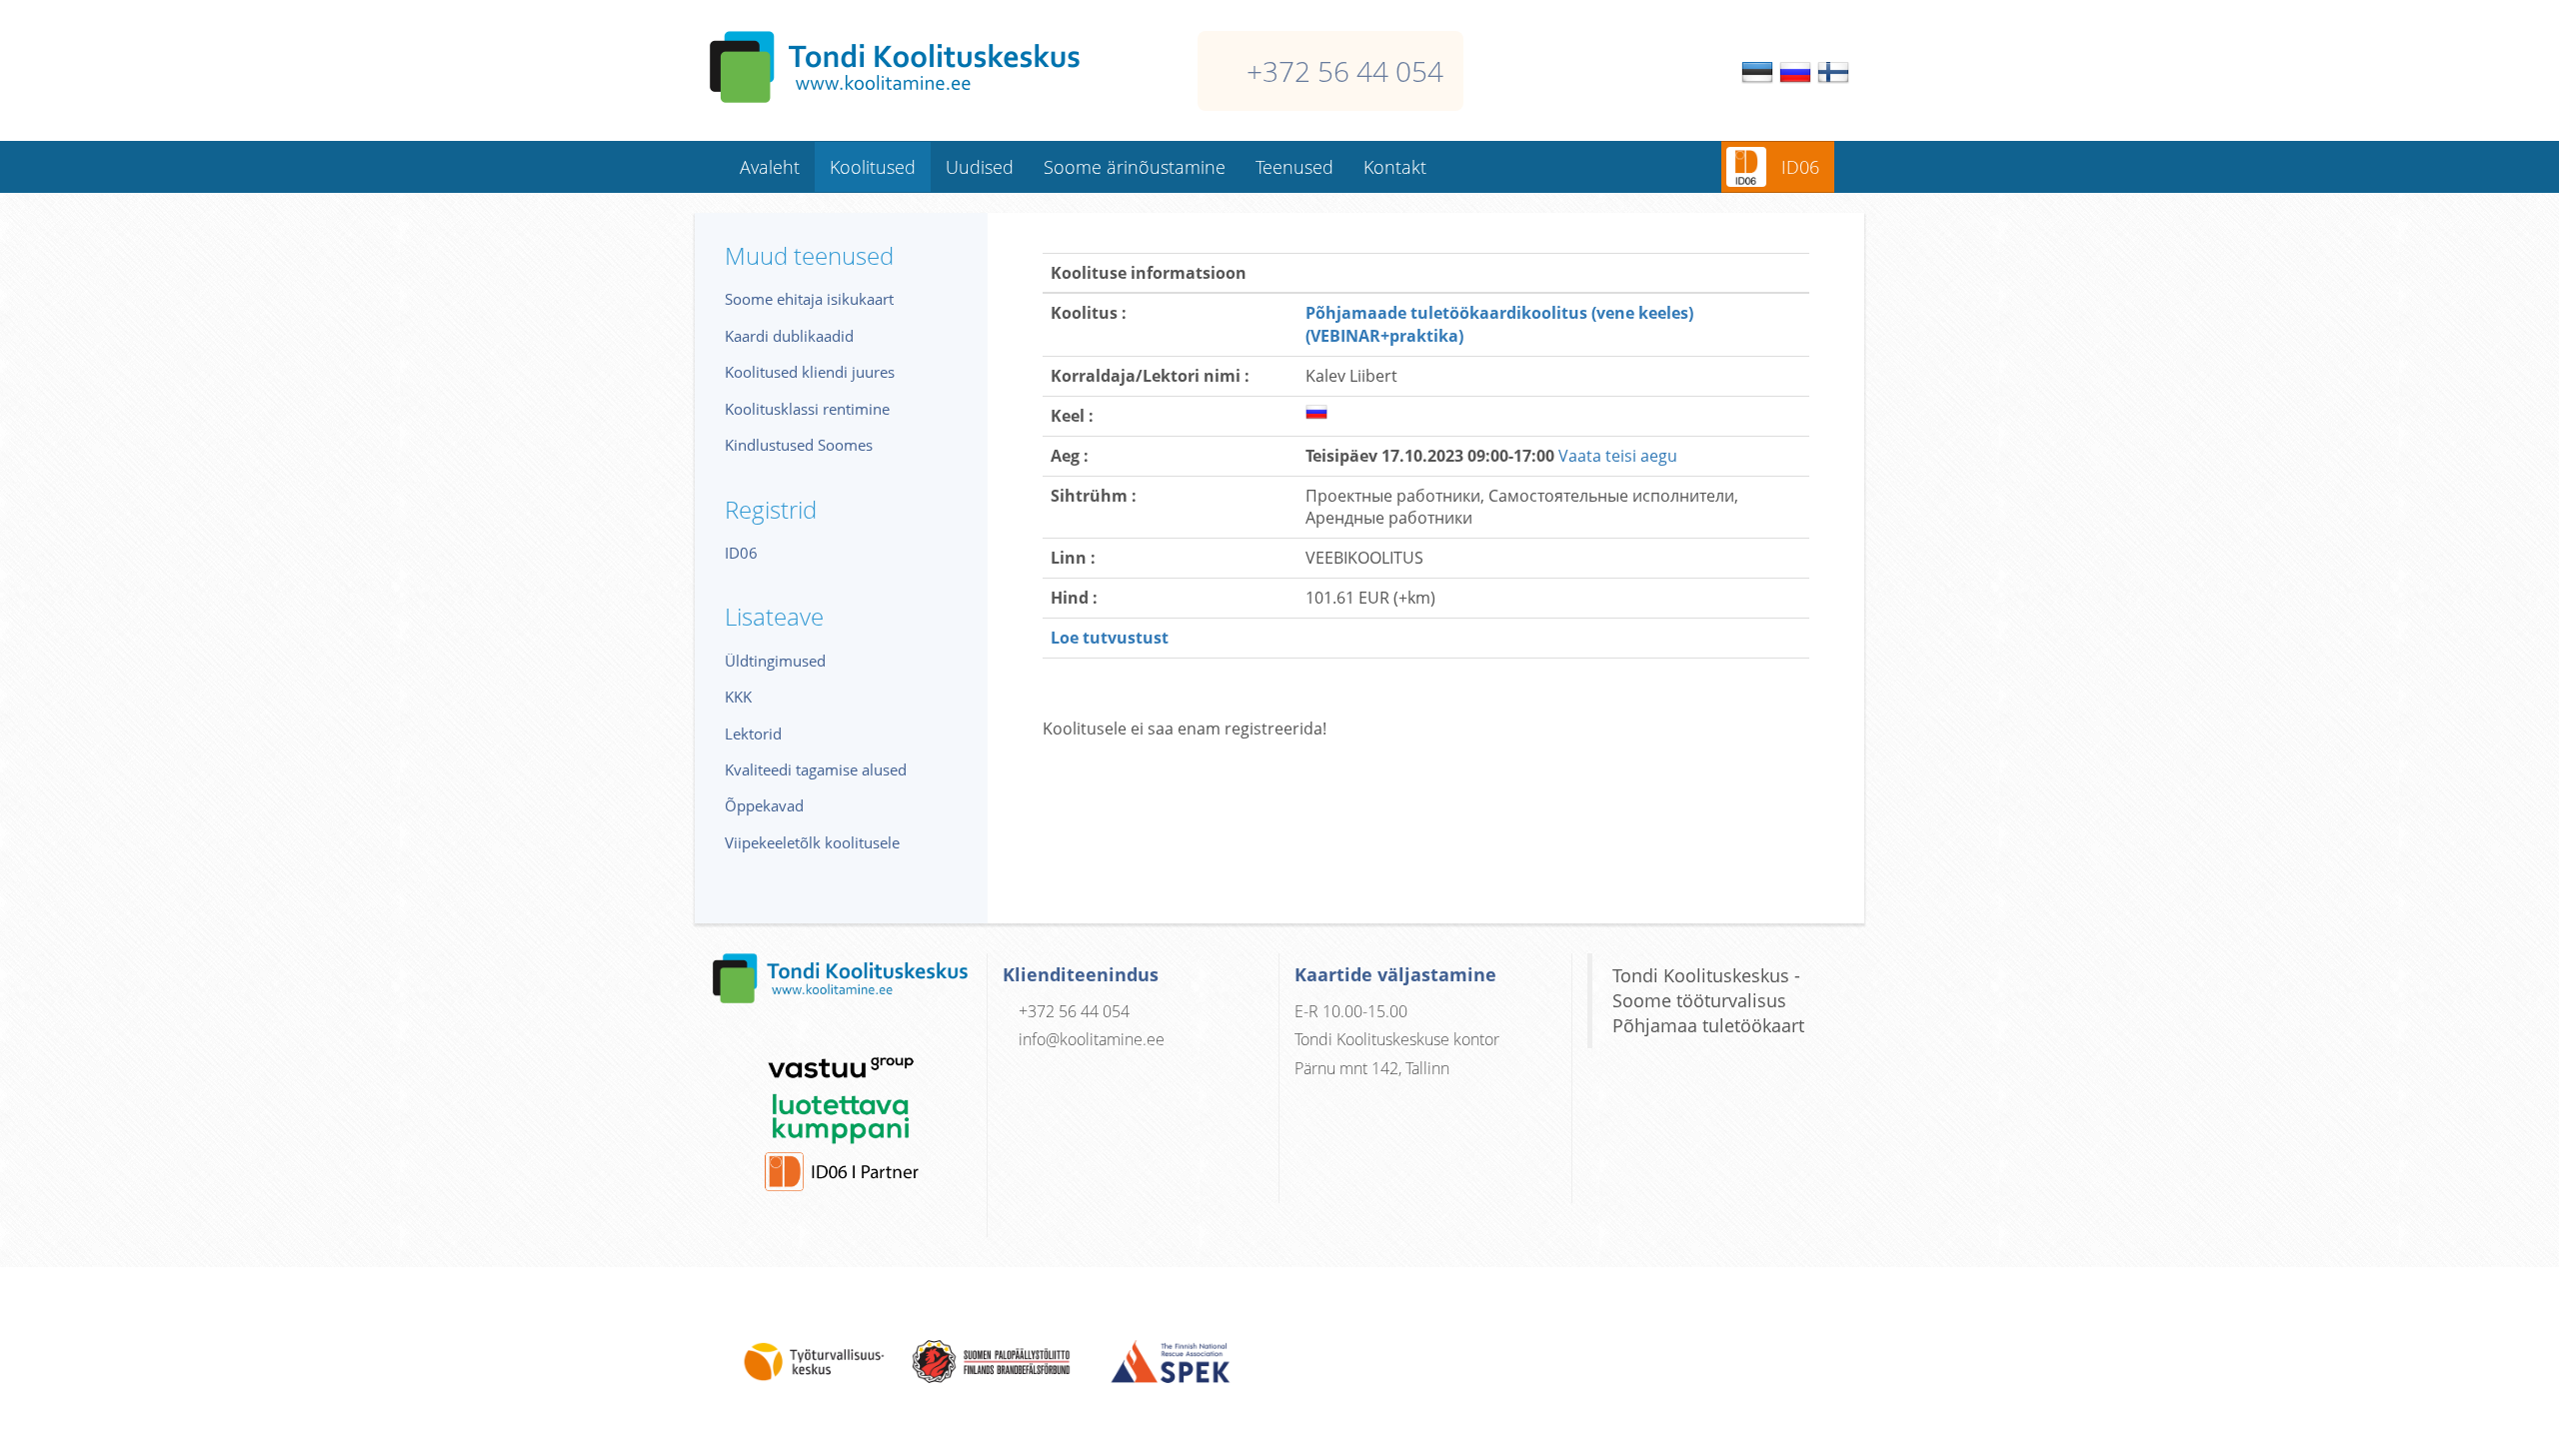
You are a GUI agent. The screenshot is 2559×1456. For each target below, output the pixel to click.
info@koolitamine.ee (1092, 1039)
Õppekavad (764, 805)
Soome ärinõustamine (1135, 167)
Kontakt (1395, 167)
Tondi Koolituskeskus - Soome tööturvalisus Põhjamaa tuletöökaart (1708, 1000)
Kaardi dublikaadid (789, 336)
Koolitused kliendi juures (810, 372)
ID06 (1800, 167)
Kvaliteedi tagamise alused (816, 769)
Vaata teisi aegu (1618, 456)
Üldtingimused (775, 661)
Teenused (1294, 167)
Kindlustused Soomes (799, 445)
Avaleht (770, 167)
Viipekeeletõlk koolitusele (812, 842)
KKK (738, 697)
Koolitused (873, 167)
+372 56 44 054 (1345, 71)
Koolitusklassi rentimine (807, 409)
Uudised (980, 167)
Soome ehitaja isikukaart (809, 299)
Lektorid (753, 733)
